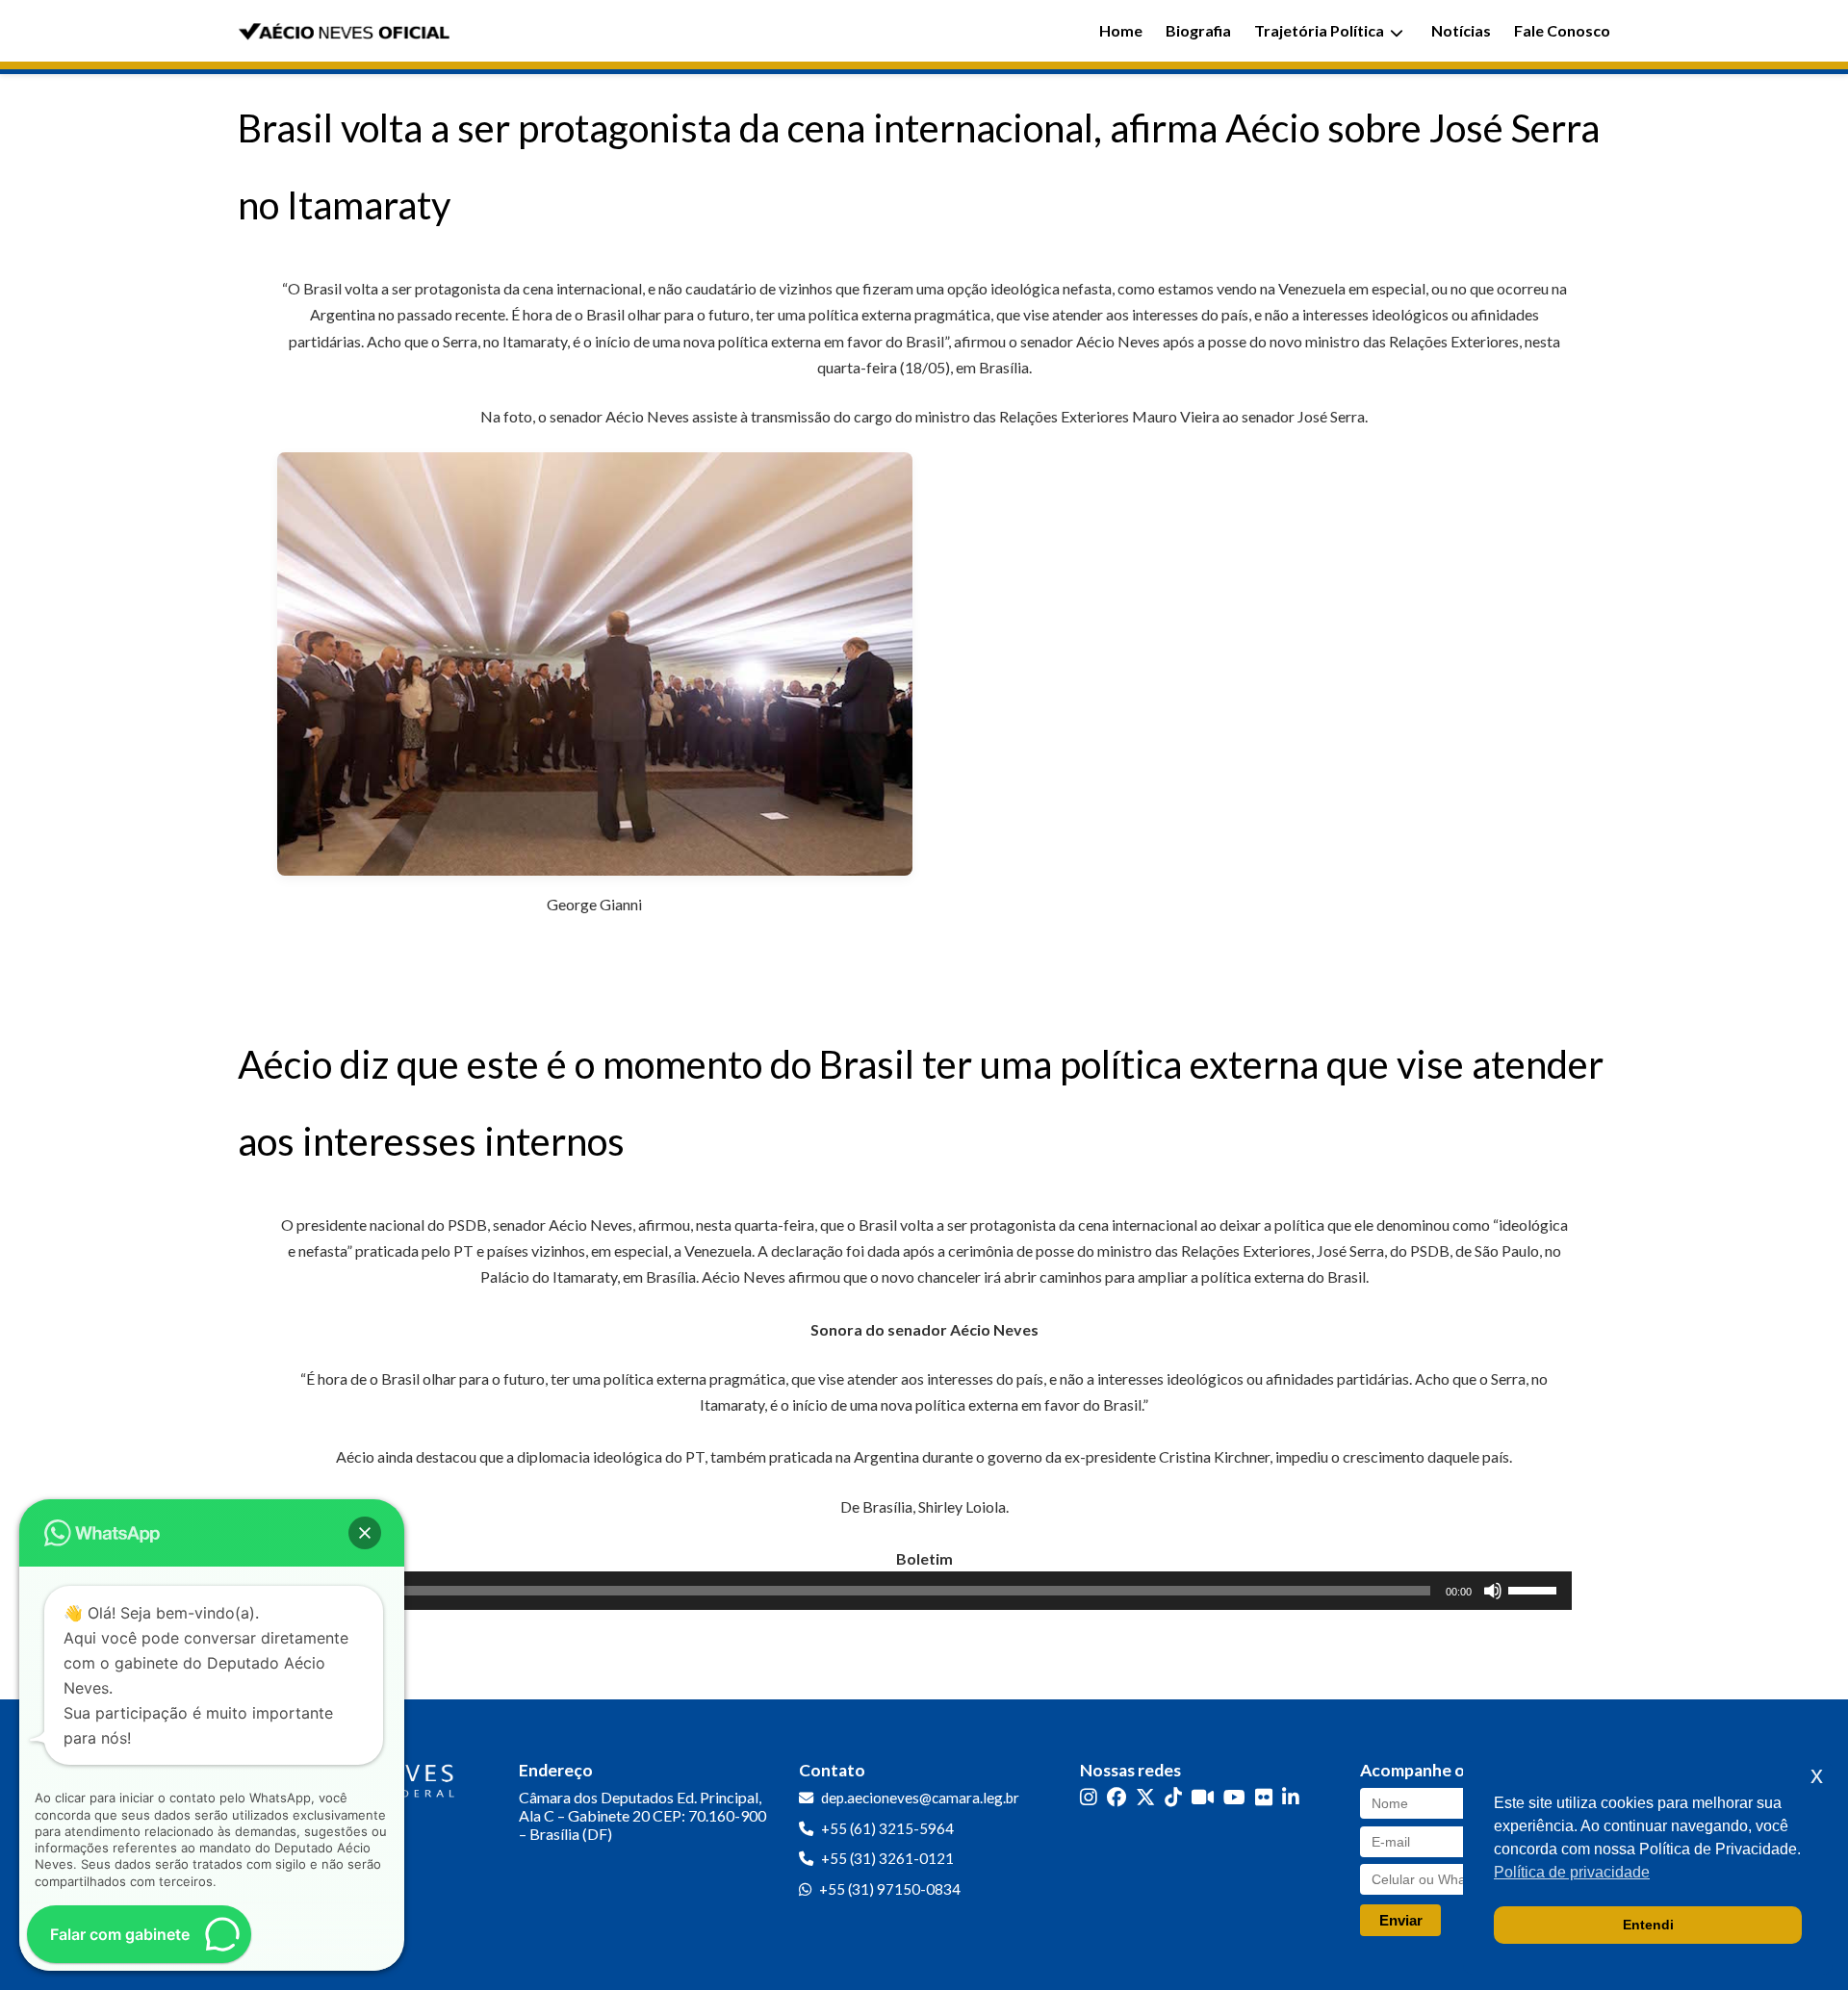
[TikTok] (1173, 1796)
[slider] (1535, 1589)
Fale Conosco (1562, 30)
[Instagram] (1089, 1796)
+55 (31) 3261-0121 (887, 1858)
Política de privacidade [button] (1572, 1872)
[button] (365, 1533)
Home (1121, 30)
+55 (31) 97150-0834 (890, 1889)
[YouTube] (1234, 1796)
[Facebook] (1116, 1796)
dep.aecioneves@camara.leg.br (920, 1798)
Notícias (1461, 30)
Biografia (1198, 30)
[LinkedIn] (1291, 1796)
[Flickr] (1264, 1796)
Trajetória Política (1319, 30)
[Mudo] (1493, 1591)
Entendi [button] (1648, 1925)
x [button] (1817, 1775)
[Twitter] (1145, 1796)
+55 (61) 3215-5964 (887, 1828)
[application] (924, 1591)
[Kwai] (1203, 1796)
